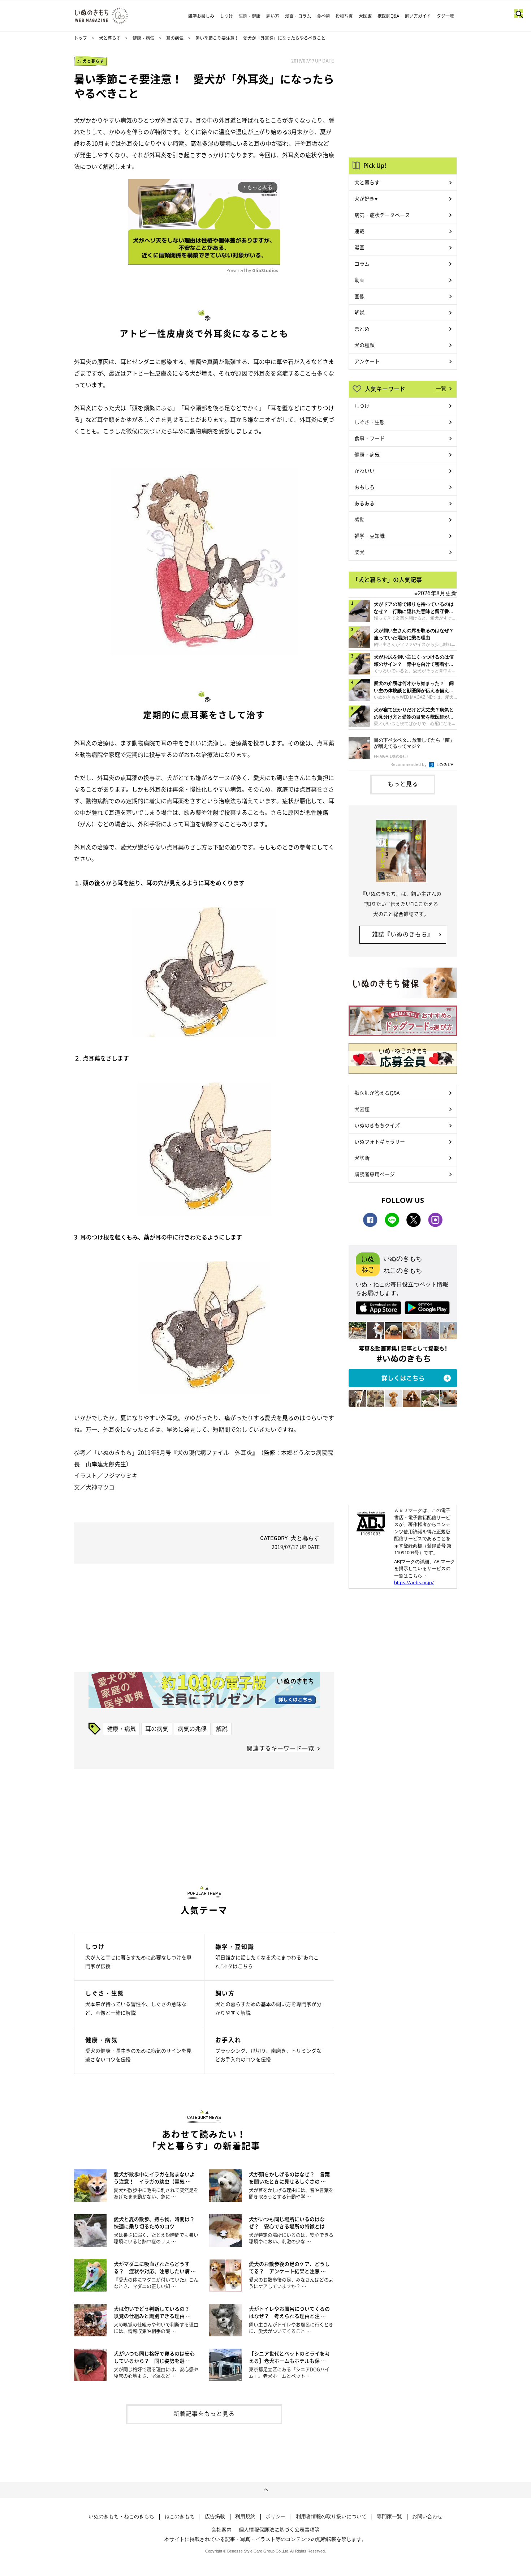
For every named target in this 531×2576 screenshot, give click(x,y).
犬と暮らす (110, 38)
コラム (362, 263)
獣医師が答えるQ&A (377, 1093)
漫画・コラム (298, 16)
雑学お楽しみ (201, 16)
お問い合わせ (427, 2516)
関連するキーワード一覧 (280, 1748)
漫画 (359, 247)
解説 (222, 1728)
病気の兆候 (192, 1728)
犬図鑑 (365, 16)
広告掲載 (215, 2516)
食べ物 (323, 16)
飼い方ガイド (418, 16)
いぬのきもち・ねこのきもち (121, 2516)
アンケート (367, 361)
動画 (359, 280)
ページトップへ (265, 2490)
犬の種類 (364, 345)
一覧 (441, 388)
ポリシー (276, 2516)
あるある (364, 503)
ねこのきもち (180, 2516)
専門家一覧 (389, 2516)
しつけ (226, 16)
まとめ (362, 329)
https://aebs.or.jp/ (414, 1582)
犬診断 (362, 1158)
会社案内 (221, 2529)
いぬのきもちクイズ (377, 1125)
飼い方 (273, 16)
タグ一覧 (445, 16)
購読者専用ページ (375, 1174)
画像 (359, 296)
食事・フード (370, 438)
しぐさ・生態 (370, 422)
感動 (359, 519)
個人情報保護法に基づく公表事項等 (279, 2529)
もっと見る (403, 784)
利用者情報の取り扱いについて (331, 2516)
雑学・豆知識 (370, 536)
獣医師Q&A (388, 16)
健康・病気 (143, 38)
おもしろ (364, 487)
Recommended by (409, 764)
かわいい (364, 471)
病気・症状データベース (382, 215)
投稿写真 (344, 16)
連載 (359, 231)
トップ (81, 38)
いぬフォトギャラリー (380, 1141)
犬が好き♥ (366, 198)
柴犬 (359, 552)
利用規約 (245, 2516)
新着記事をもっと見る (204, 2413)
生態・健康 (250, 16)
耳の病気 (175, 38)
